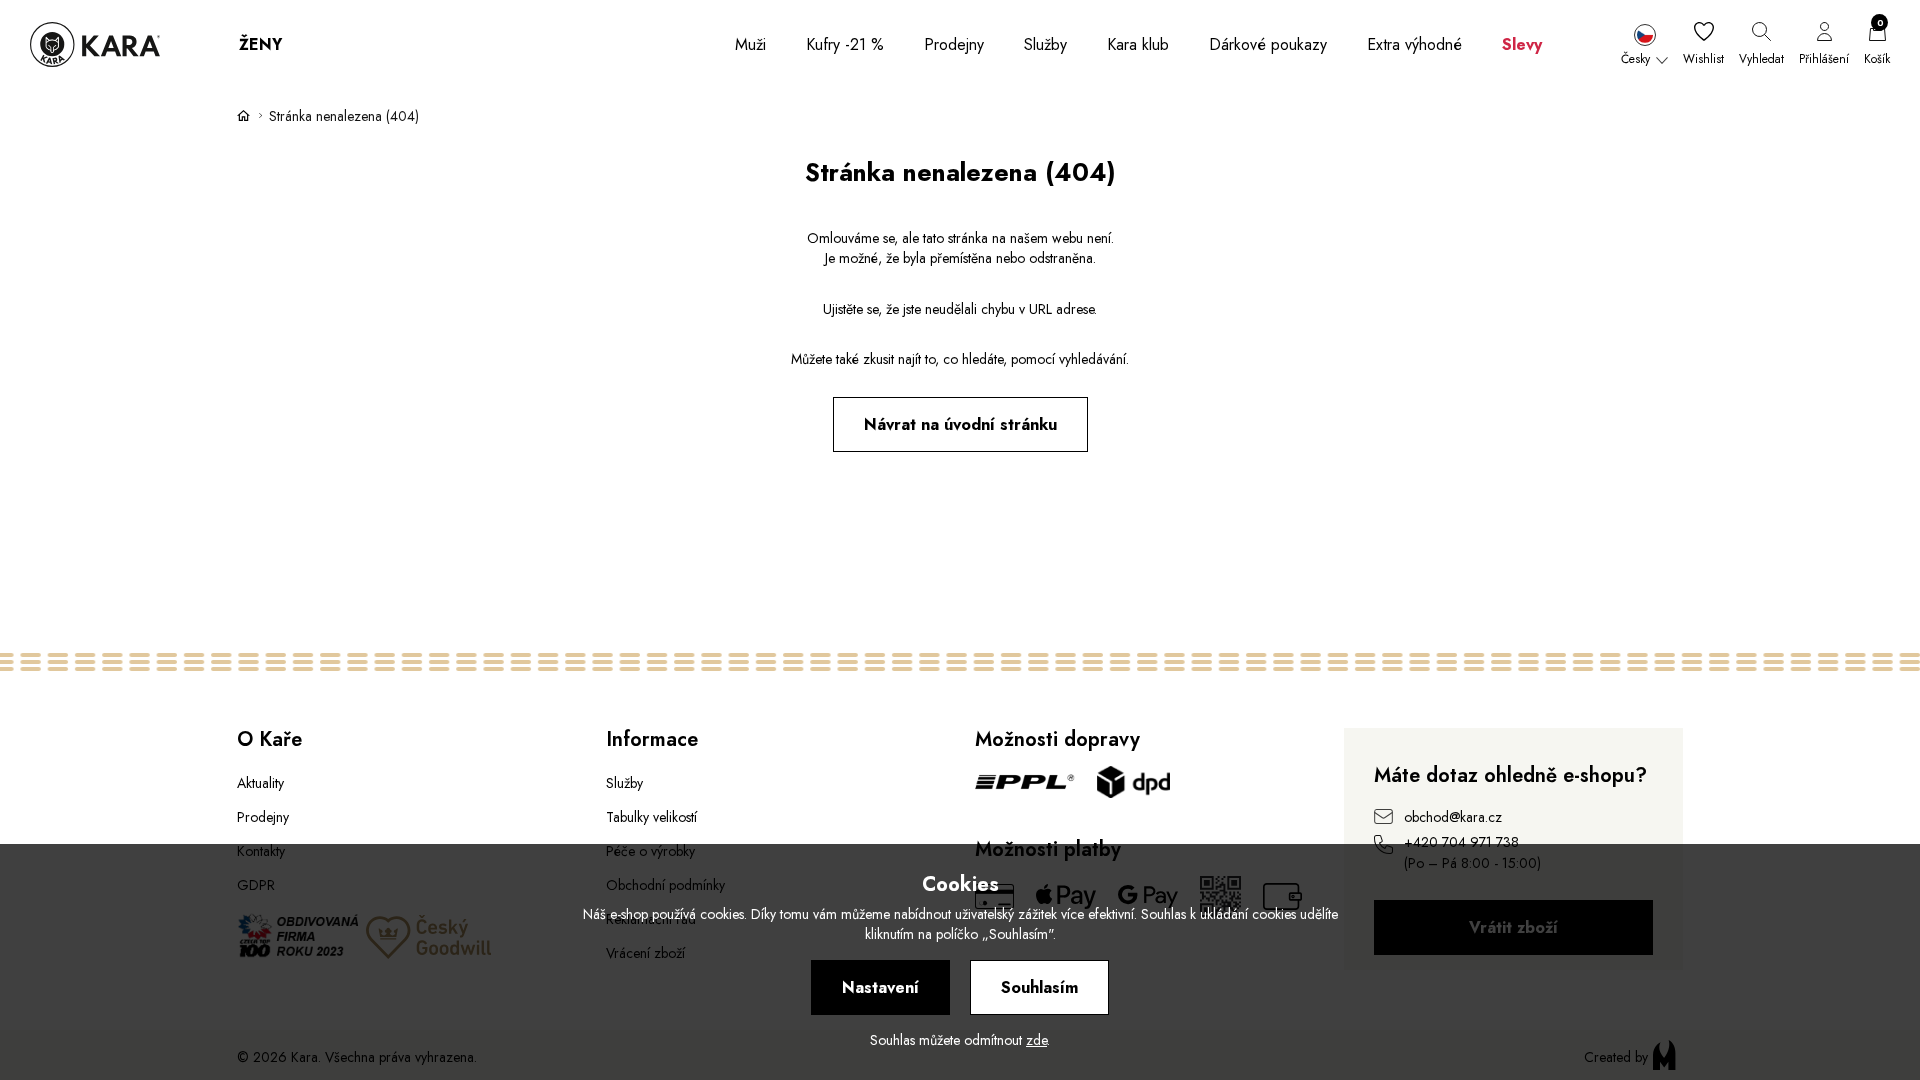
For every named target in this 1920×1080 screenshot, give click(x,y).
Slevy (1522, 44)
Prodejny (954, 44)
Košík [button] (1877, 45)
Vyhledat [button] (1761, 59)
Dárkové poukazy (1268, 44)
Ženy (260, 44)
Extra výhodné (1414, 44)
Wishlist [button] (1703, 59)
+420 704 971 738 (1461, 842)
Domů (244, 115)
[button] (1644, 45)
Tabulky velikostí (651, 817)
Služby (1045, 44)
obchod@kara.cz (1453, 817)
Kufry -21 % (845, 44)
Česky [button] (1635, 59)
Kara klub (1138, 44)
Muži (750, 44)
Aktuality (260, 783)
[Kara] (95, 44)
